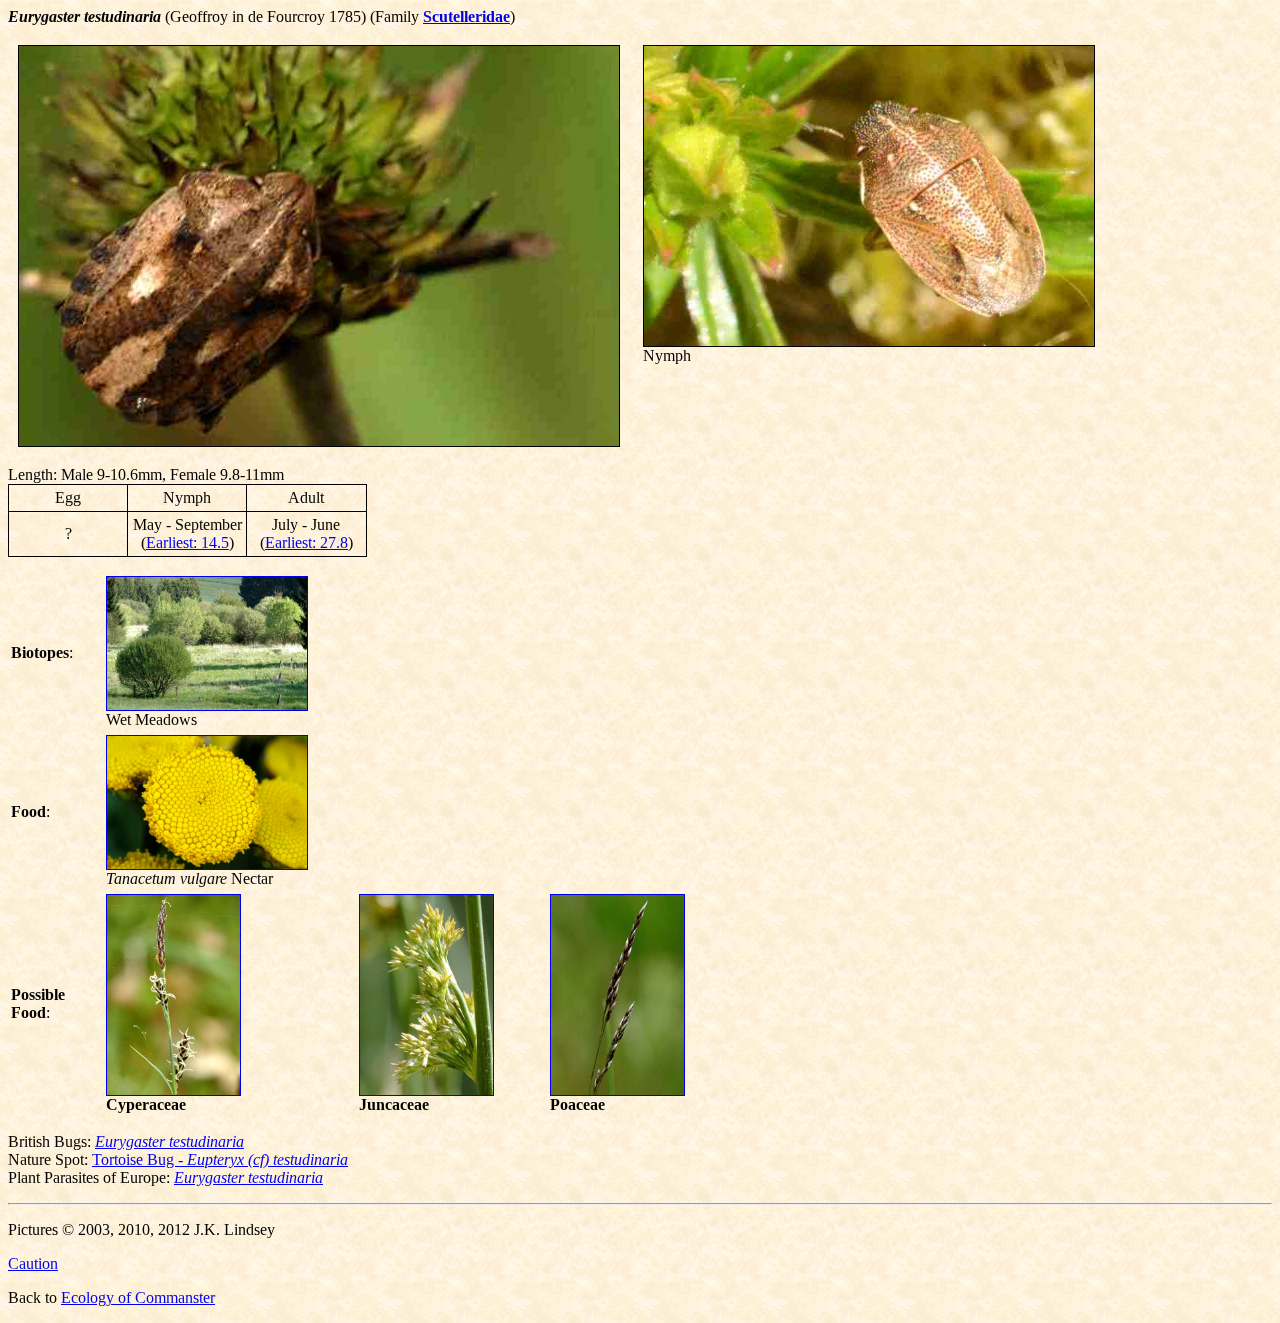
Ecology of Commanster (138, 1297)
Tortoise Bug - (220, 1159)
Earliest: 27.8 (306, 542)
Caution (33, 1263)
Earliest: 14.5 (187, 542)
